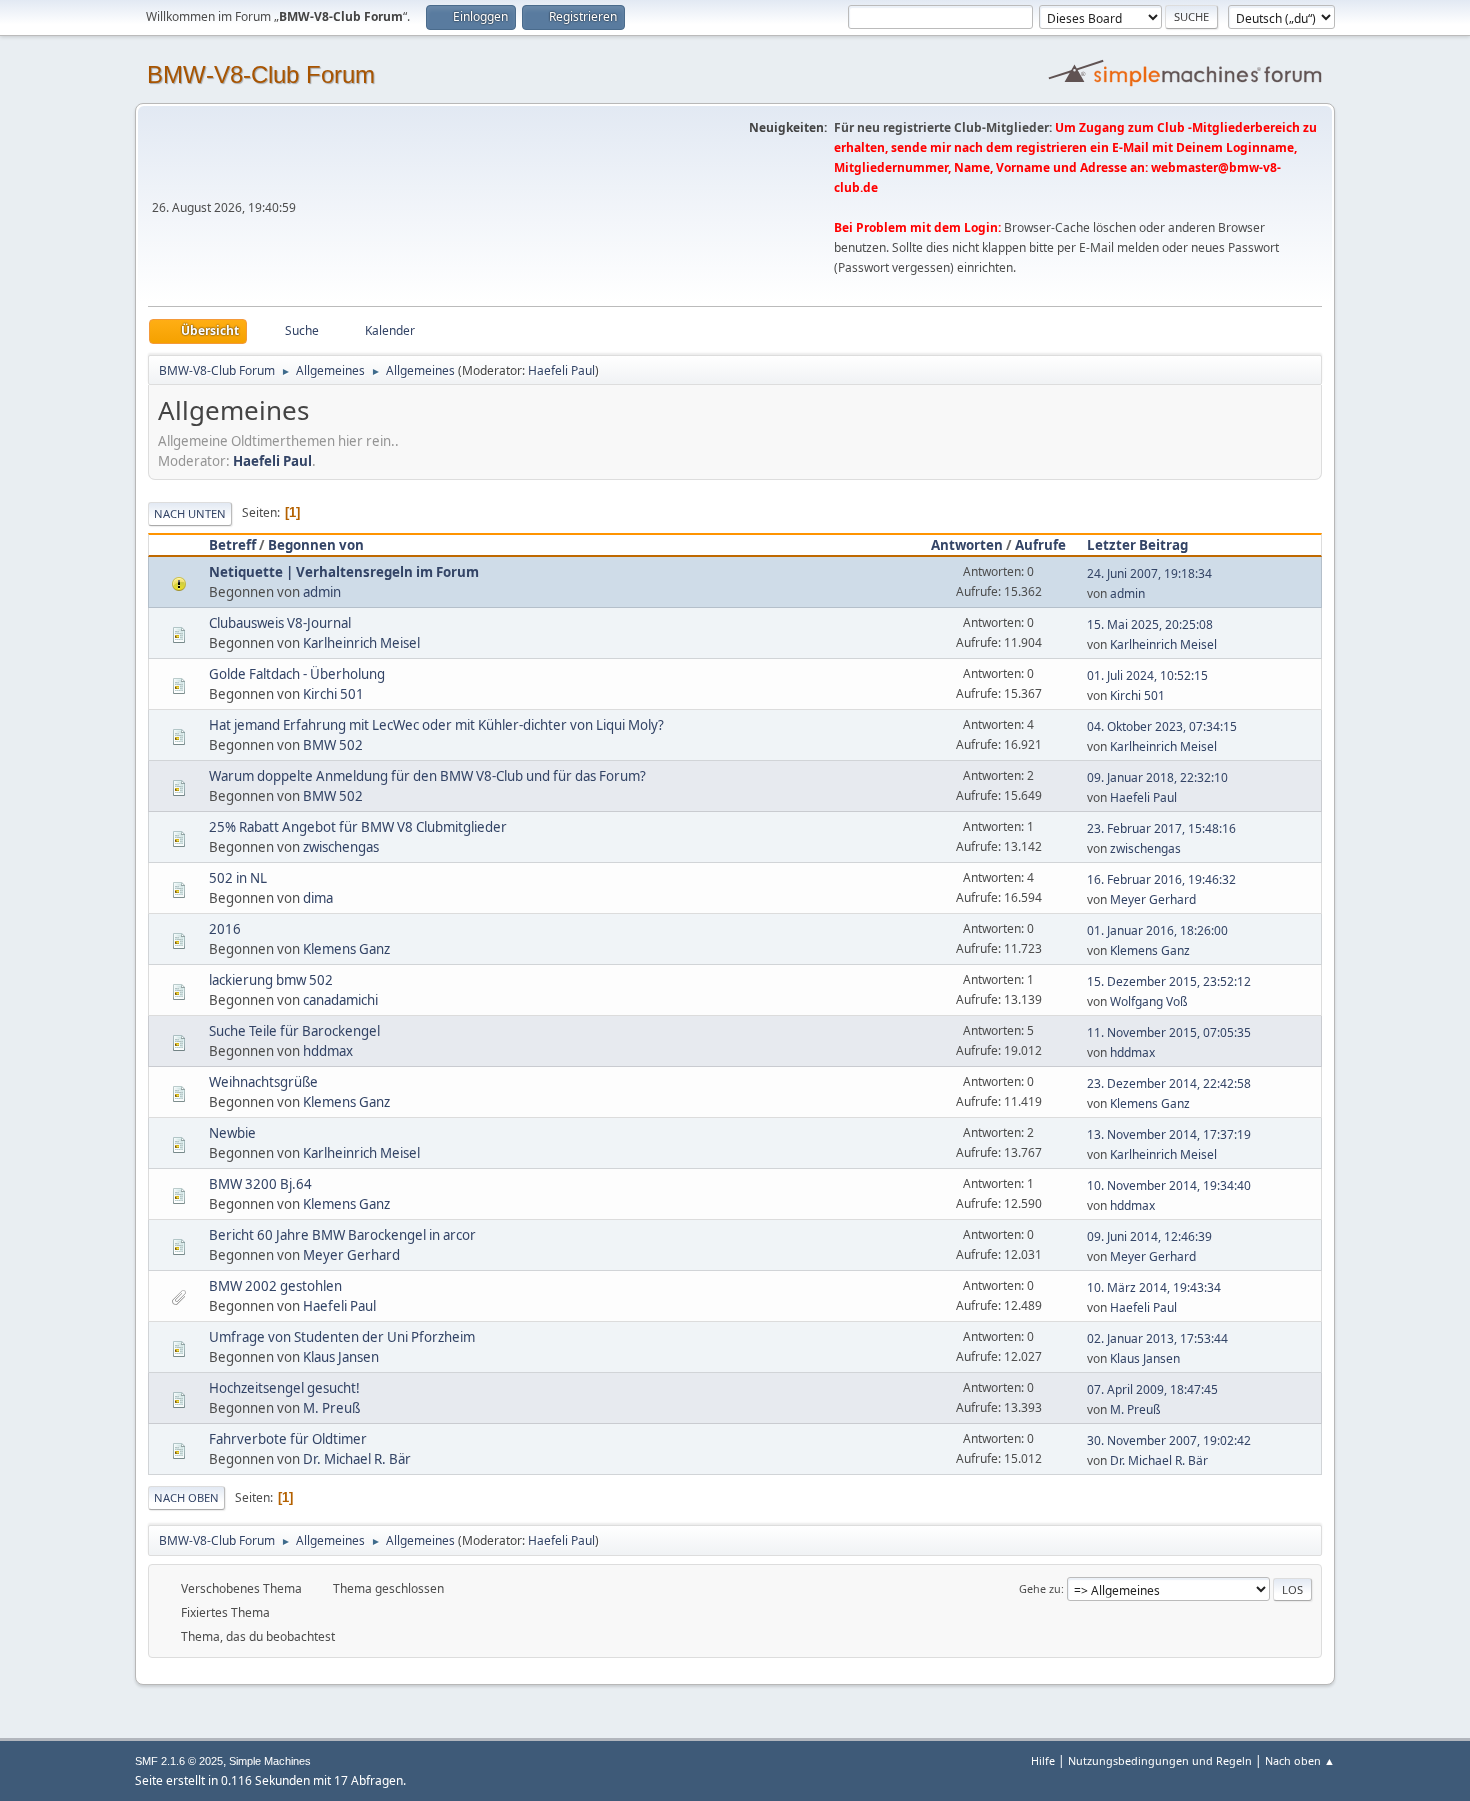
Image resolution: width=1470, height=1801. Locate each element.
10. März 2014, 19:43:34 (1154, 1287)
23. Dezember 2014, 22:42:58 (1169, 1083)
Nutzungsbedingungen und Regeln (1160, 1760)
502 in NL (238, 878)
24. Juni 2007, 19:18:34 (1149, 573)
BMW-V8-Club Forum (261, 74)
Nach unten (190, 513)
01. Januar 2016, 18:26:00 (1157, 930)
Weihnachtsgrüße (263, 1082)
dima (318, 898)
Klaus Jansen (341, 1357)
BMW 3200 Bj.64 (260, 1184)
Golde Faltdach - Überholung (297, 674)
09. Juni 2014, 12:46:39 (1149, 1236)
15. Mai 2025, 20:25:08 (1150, 624)
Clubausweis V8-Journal (280, 623)
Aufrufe (1040, 545)
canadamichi (340, 1000)
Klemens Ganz (346, 949)
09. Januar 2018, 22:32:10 (1157, 777)
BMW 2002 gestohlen (275, 1286)
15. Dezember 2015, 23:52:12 (1169, 981)
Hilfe (1043, 1760)
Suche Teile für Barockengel (294, 1031)
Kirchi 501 (333, 694)
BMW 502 (333, 745)
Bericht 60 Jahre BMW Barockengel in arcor (342, 1235)
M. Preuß (331, 1408)
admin (322, 592)
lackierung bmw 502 (271, 980)
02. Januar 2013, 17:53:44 (1157, 1338)
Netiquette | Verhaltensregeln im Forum (344, 572)
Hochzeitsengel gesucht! (284, 1388)
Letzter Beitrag (1137, 545)
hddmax (328, 1051)
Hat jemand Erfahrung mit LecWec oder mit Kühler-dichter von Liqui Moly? (436, 725)
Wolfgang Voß (1149, 1001)
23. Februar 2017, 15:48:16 (1161, 828)
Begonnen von (316, 545)
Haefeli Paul (561, 370)
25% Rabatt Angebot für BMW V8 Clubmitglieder (358, 827)
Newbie (232, 1133)
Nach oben (186, 1497)
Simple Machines (270, 1761)
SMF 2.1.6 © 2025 (179, 1761)
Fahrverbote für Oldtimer (288, 1439)
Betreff (232, 545)
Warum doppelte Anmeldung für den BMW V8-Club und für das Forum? (427, 776)
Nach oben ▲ (1300, 1760)
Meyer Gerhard (1153, 899)
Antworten (967, 545)
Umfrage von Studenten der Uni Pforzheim (342, 1337)
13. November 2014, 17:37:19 (1169, 1134)
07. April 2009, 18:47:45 (1152, 1389)
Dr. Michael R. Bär (357, 1459)
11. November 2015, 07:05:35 (1169, 1032)
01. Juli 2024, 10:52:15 (1147, 675)
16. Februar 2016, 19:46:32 (1161, 879)
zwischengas (341, 847)
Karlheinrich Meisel (361, 643)
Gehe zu (1040, 1588)
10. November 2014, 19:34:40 (1169, 1185)
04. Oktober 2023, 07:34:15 (1162, 726)
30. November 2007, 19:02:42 (1169, 1440)
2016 (225, 929)
